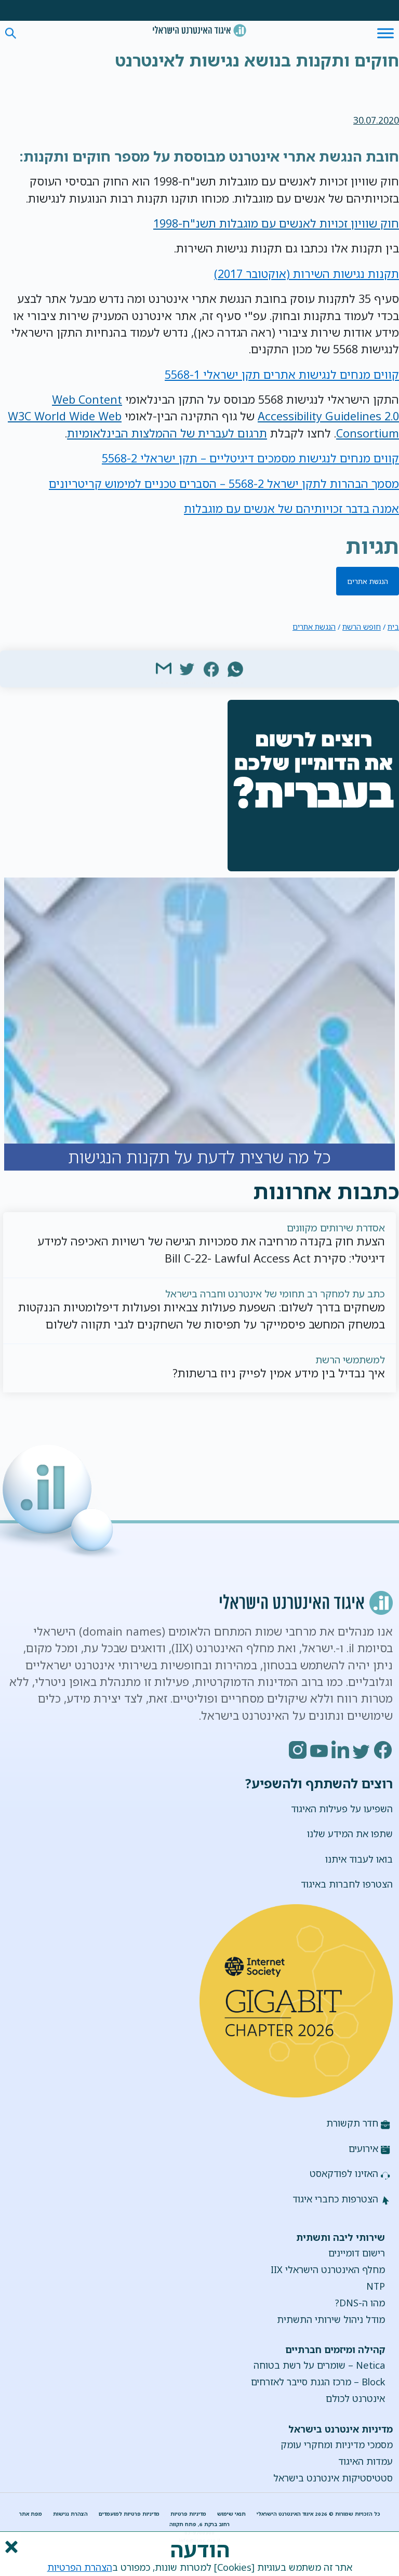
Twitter (362, 1750)
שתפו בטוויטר (188, 668)
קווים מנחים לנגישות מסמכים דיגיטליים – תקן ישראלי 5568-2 (250, 458)
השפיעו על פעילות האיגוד (342, 1809)
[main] (199, 62)
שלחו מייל (164, 668)
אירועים (363, 2148)
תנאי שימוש (231, 2514)
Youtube (320, 1750)
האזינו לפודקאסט (344, 2173)
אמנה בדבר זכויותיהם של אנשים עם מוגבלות (291, 508)
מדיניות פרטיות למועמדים (129, 2514)
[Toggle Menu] (385, 33)
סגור (10, 2547)
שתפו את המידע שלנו (350, 1834)
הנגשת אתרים (368, 581)
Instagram (298, 1750)
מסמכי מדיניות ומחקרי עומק (337, 2445)
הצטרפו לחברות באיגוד (347, 1884)
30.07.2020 (376, 120)
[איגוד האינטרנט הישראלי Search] (199, 30)
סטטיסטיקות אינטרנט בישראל (333, 2478)
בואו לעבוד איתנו (359, 1859)
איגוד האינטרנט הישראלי (199, 30)
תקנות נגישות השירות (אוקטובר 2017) (307, 274)
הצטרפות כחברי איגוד (335, 2199)
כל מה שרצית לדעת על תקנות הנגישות (199, 1024)
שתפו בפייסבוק (211, 668)
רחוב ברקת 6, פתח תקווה (199, 2524)
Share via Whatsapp (235, 668)
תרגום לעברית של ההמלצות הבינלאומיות (167, 433)
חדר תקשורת (352, 2123)
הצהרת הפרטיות (80, 2567)
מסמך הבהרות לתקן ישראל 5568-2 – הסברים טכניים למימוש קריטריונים (224, 483)
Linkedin (341, 1750)
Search (11, 34)
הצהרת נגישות (70, 2514)
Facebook (383, 1750)
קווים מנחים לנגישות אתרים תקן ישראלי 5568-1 (282, 374)
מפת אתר (31, 2514)
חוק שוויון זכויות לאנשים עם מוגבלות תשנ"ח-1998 (276, 223)
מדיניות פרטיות (188, 2514)
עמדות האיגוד (365, 2461)
